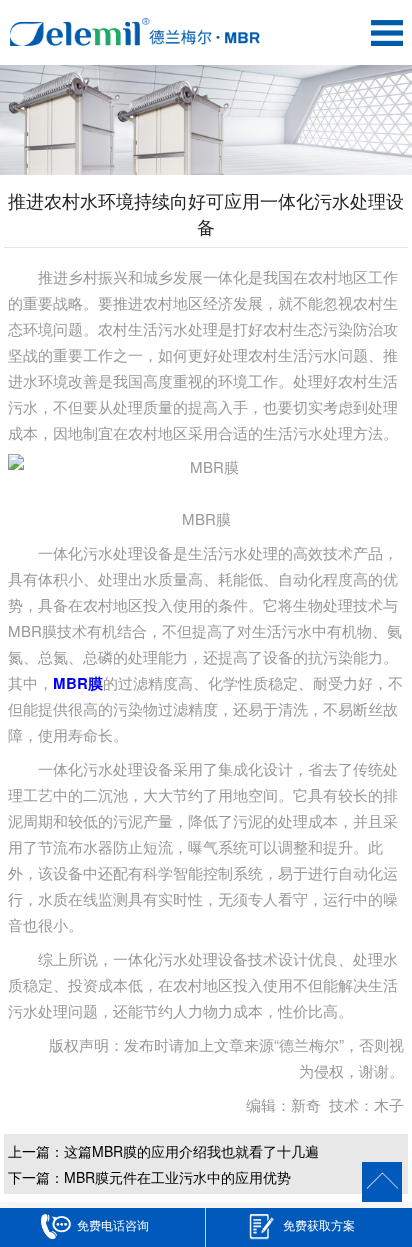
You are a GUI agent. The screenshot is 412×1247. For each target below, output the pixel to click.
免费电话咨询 (113, 1225)
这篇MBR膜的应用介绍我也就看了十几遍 (191, 1151)
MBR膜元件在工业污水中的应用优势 (177, 1177)
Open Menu (387, 33)
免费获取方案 (319, 1225)
